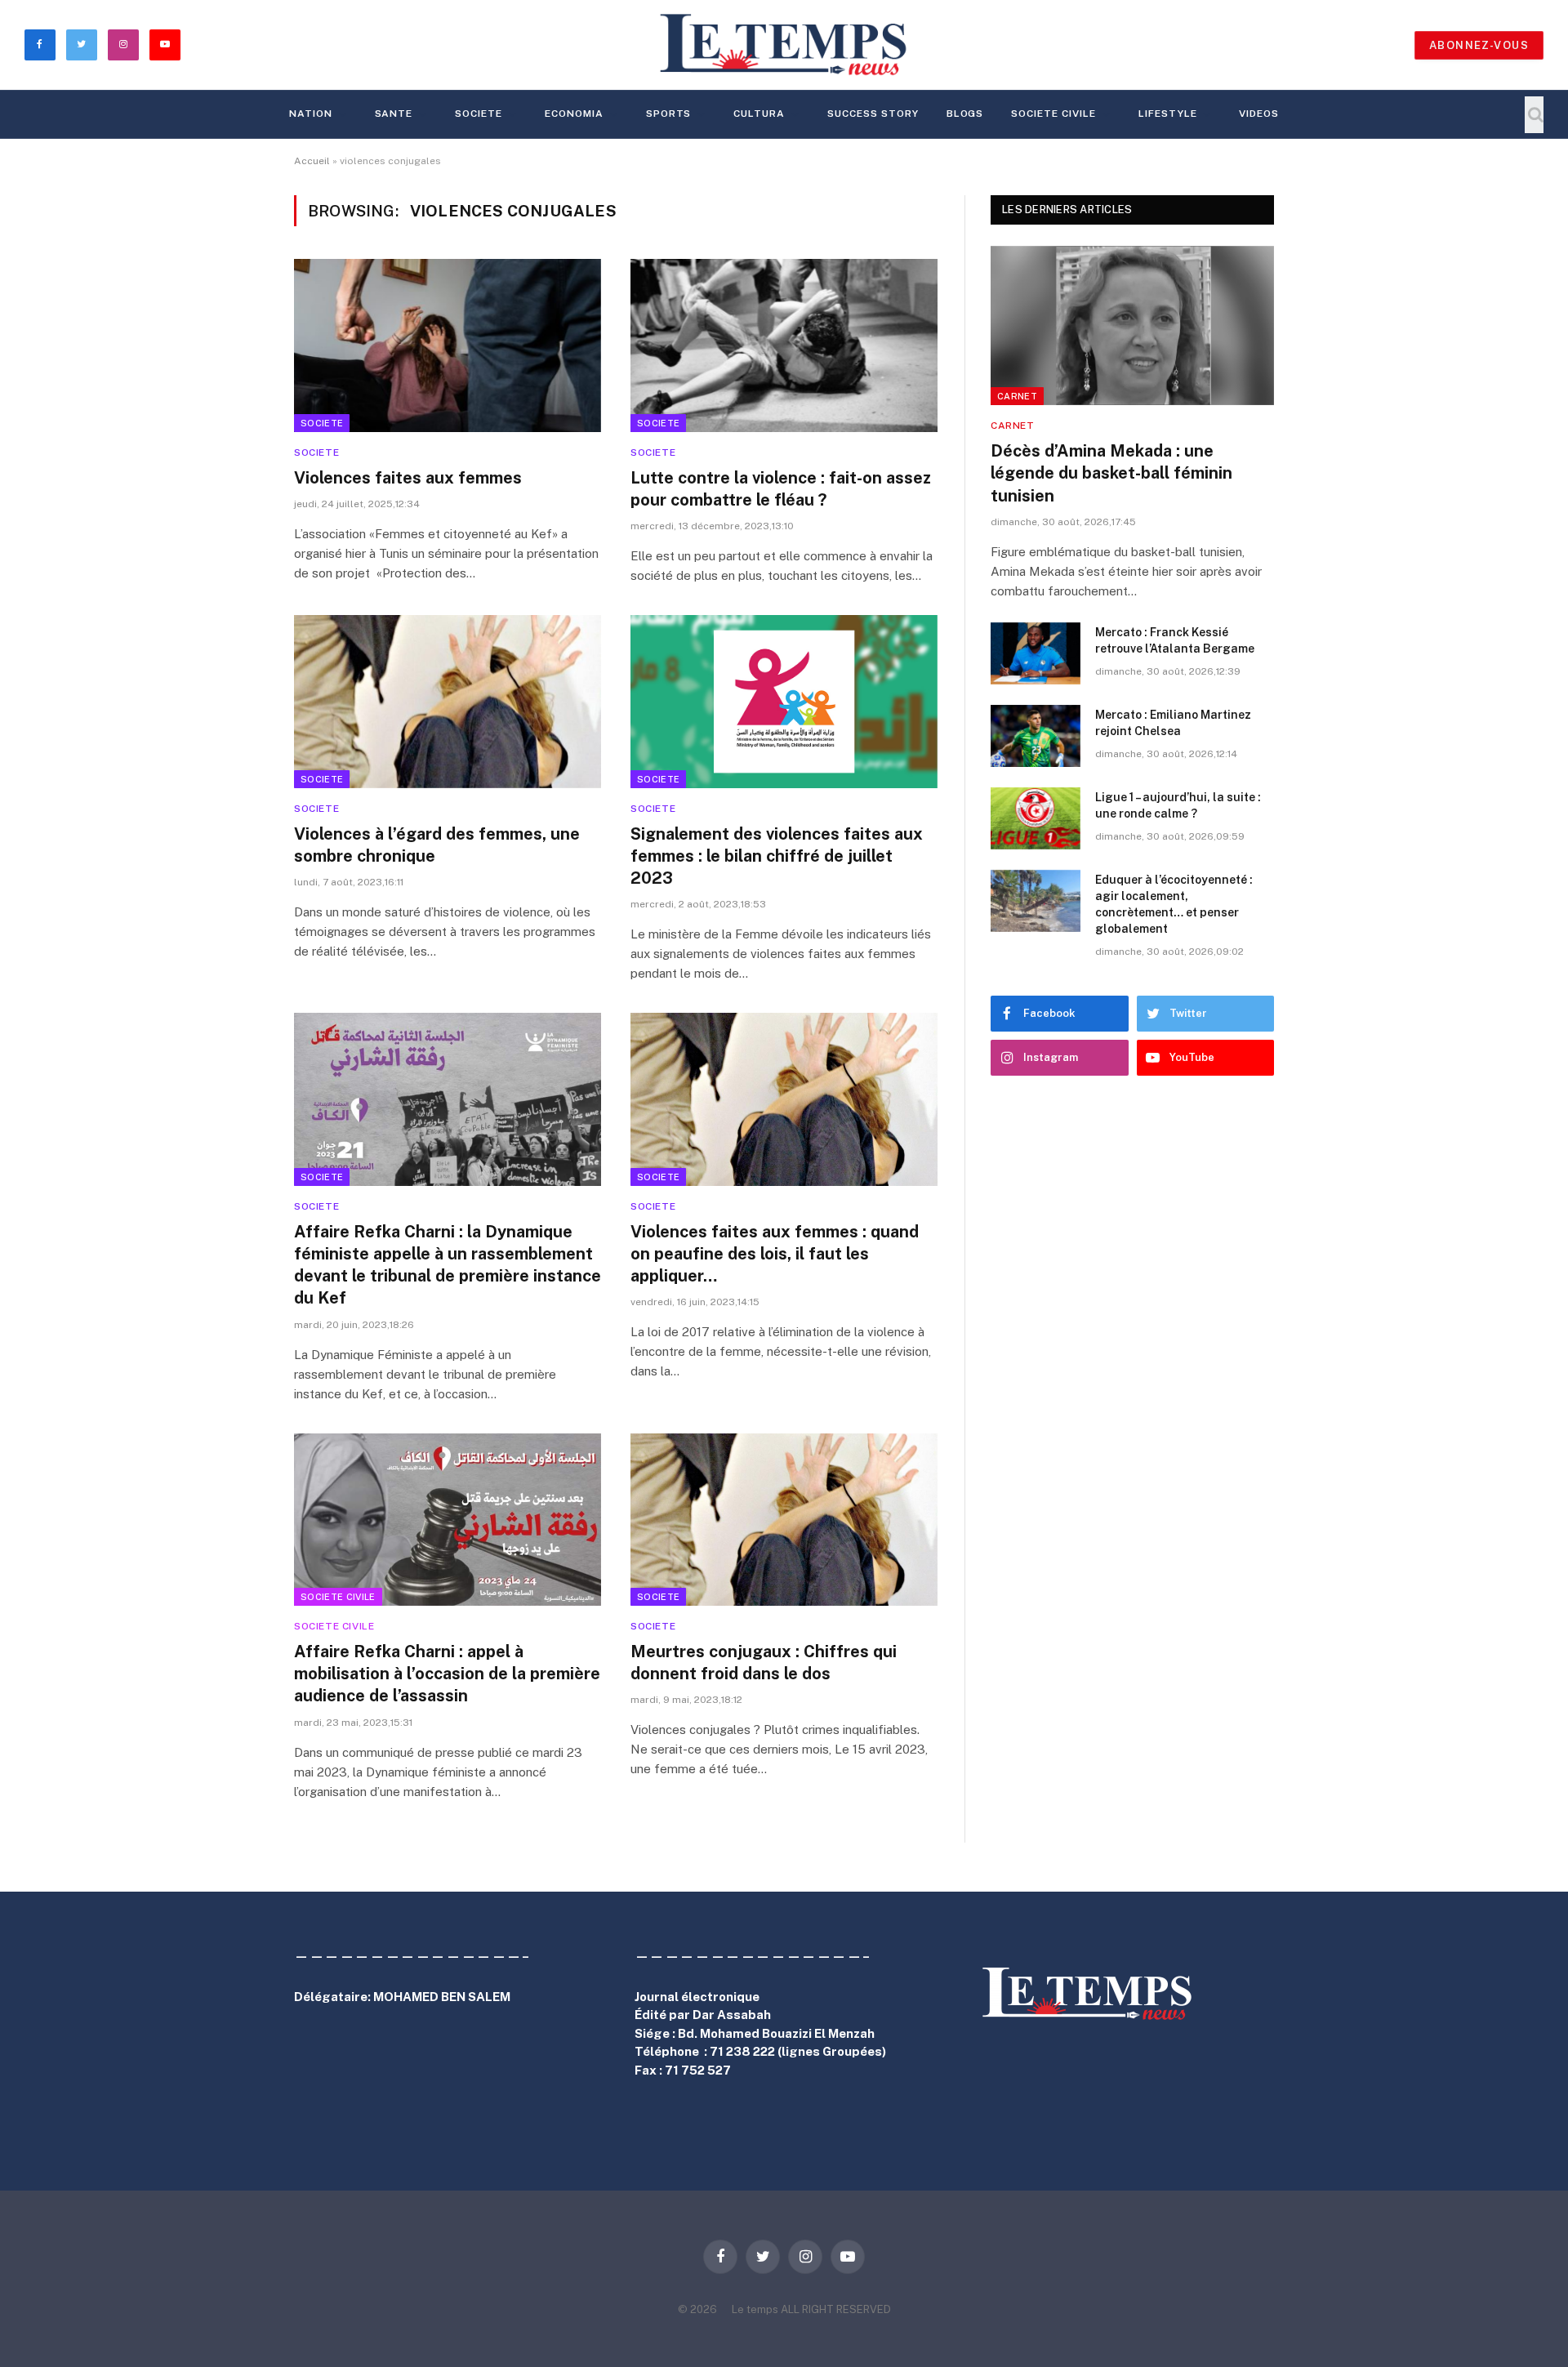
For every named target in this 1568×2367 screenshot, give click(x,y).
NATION (311, 114)
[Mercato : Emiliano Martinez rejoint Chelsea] (1036, 736)
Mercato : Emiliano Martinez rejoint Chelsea (1173, 723)
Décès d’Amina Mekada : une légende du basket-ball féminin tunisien (1111, 473)
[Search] (1534, 115)
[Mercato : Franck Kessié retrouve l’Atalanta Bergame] (1036, 653)
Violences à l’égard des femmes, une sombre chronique (437, 845)
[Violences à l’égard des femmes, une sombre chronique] (448, 702)
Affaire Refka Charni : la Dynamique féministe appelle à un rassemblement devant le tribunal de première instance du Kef (448, 1265)
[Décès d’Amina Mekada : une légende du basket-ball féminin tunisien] (1132, 325)
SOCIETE (479, 114)
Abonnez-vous (1479, 45)
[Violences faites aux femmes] (448, 345)
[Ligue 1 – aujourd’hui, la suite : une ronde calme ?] (1036, 818)
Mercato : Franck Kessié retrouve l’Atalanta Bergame (1175, 640)
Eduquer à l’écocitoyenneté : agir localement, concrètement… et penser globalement (1174, 904)
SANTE (394, 114)
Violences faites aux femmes (408, 478)
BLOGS (965, 114)
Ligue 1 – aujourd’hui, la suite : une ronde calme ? (1178, 805)
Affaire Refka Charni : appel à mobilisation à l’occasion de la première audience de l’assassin (447, 1674)
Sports (669, 114)
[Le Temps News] (784, 45)
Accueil (312, 161)
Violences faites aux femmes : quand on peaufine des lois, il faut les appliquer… (775, 1254)
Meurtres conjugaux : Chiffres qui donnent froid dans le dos (764, 1663)
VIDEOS (1259, 114)
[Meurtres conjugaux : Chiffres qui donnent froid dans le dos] (784, 1520)
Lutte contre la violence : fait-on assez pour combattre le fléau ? (781, 489)
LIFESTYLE (1168, 114)
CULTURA (759, 114)
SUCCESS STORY (873, 114)
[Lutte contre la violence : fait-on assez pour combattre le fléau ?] (784, 345)
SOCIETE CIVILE (1053, 114)
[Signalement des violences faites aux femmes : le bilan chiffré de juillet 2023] (784, 702)
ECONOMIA (574, 114)
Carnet (1017, 396)
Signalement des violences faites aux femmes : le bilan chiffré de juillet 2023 (777, 856)
